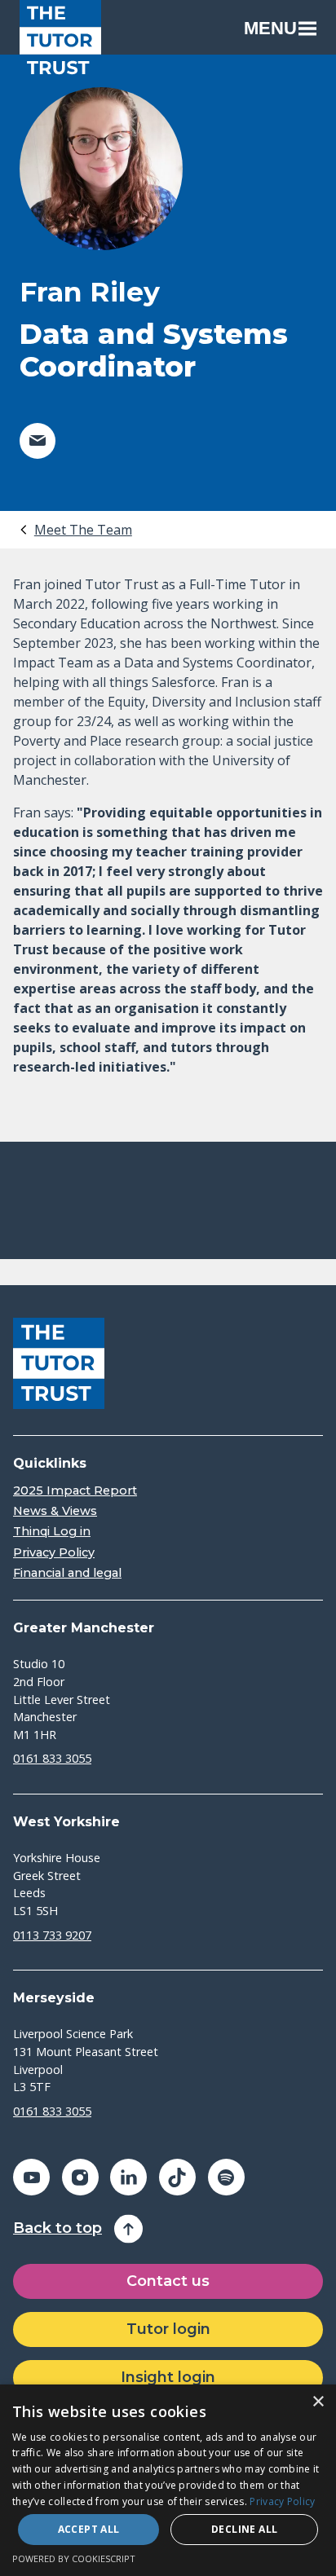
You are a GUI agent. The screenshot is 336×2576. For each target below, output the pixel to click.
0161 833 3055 (52, 1758)
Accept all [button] (89, 2529)
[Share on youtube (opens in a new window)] (31, 2177)
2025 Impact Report (75, 1491)
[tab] (75, 530)
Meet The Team (83, 530)
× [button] (318, 2402)
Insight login (168, 2377)
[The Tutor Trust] (60, 41)
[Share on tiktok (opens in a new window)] (177, 2177)
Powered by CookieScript (74, 2558)
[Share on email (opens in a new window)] (38, 441)
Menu (270, 28)
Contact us (168, 2281)
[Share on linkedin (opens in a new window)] (128, 2177)
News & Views (55, 1511)
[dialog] (168, 2480)
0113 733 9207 (52, 1935)
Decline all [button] (244, 2529)
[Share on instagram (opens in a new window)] (80, 2177)
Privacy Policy (54, 1553)
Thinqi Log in (52, 1532)
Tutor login (168, 2329)
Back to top (57, 2228)
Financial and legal (67, 1573)
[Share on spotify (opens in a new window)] (226, 2177)
